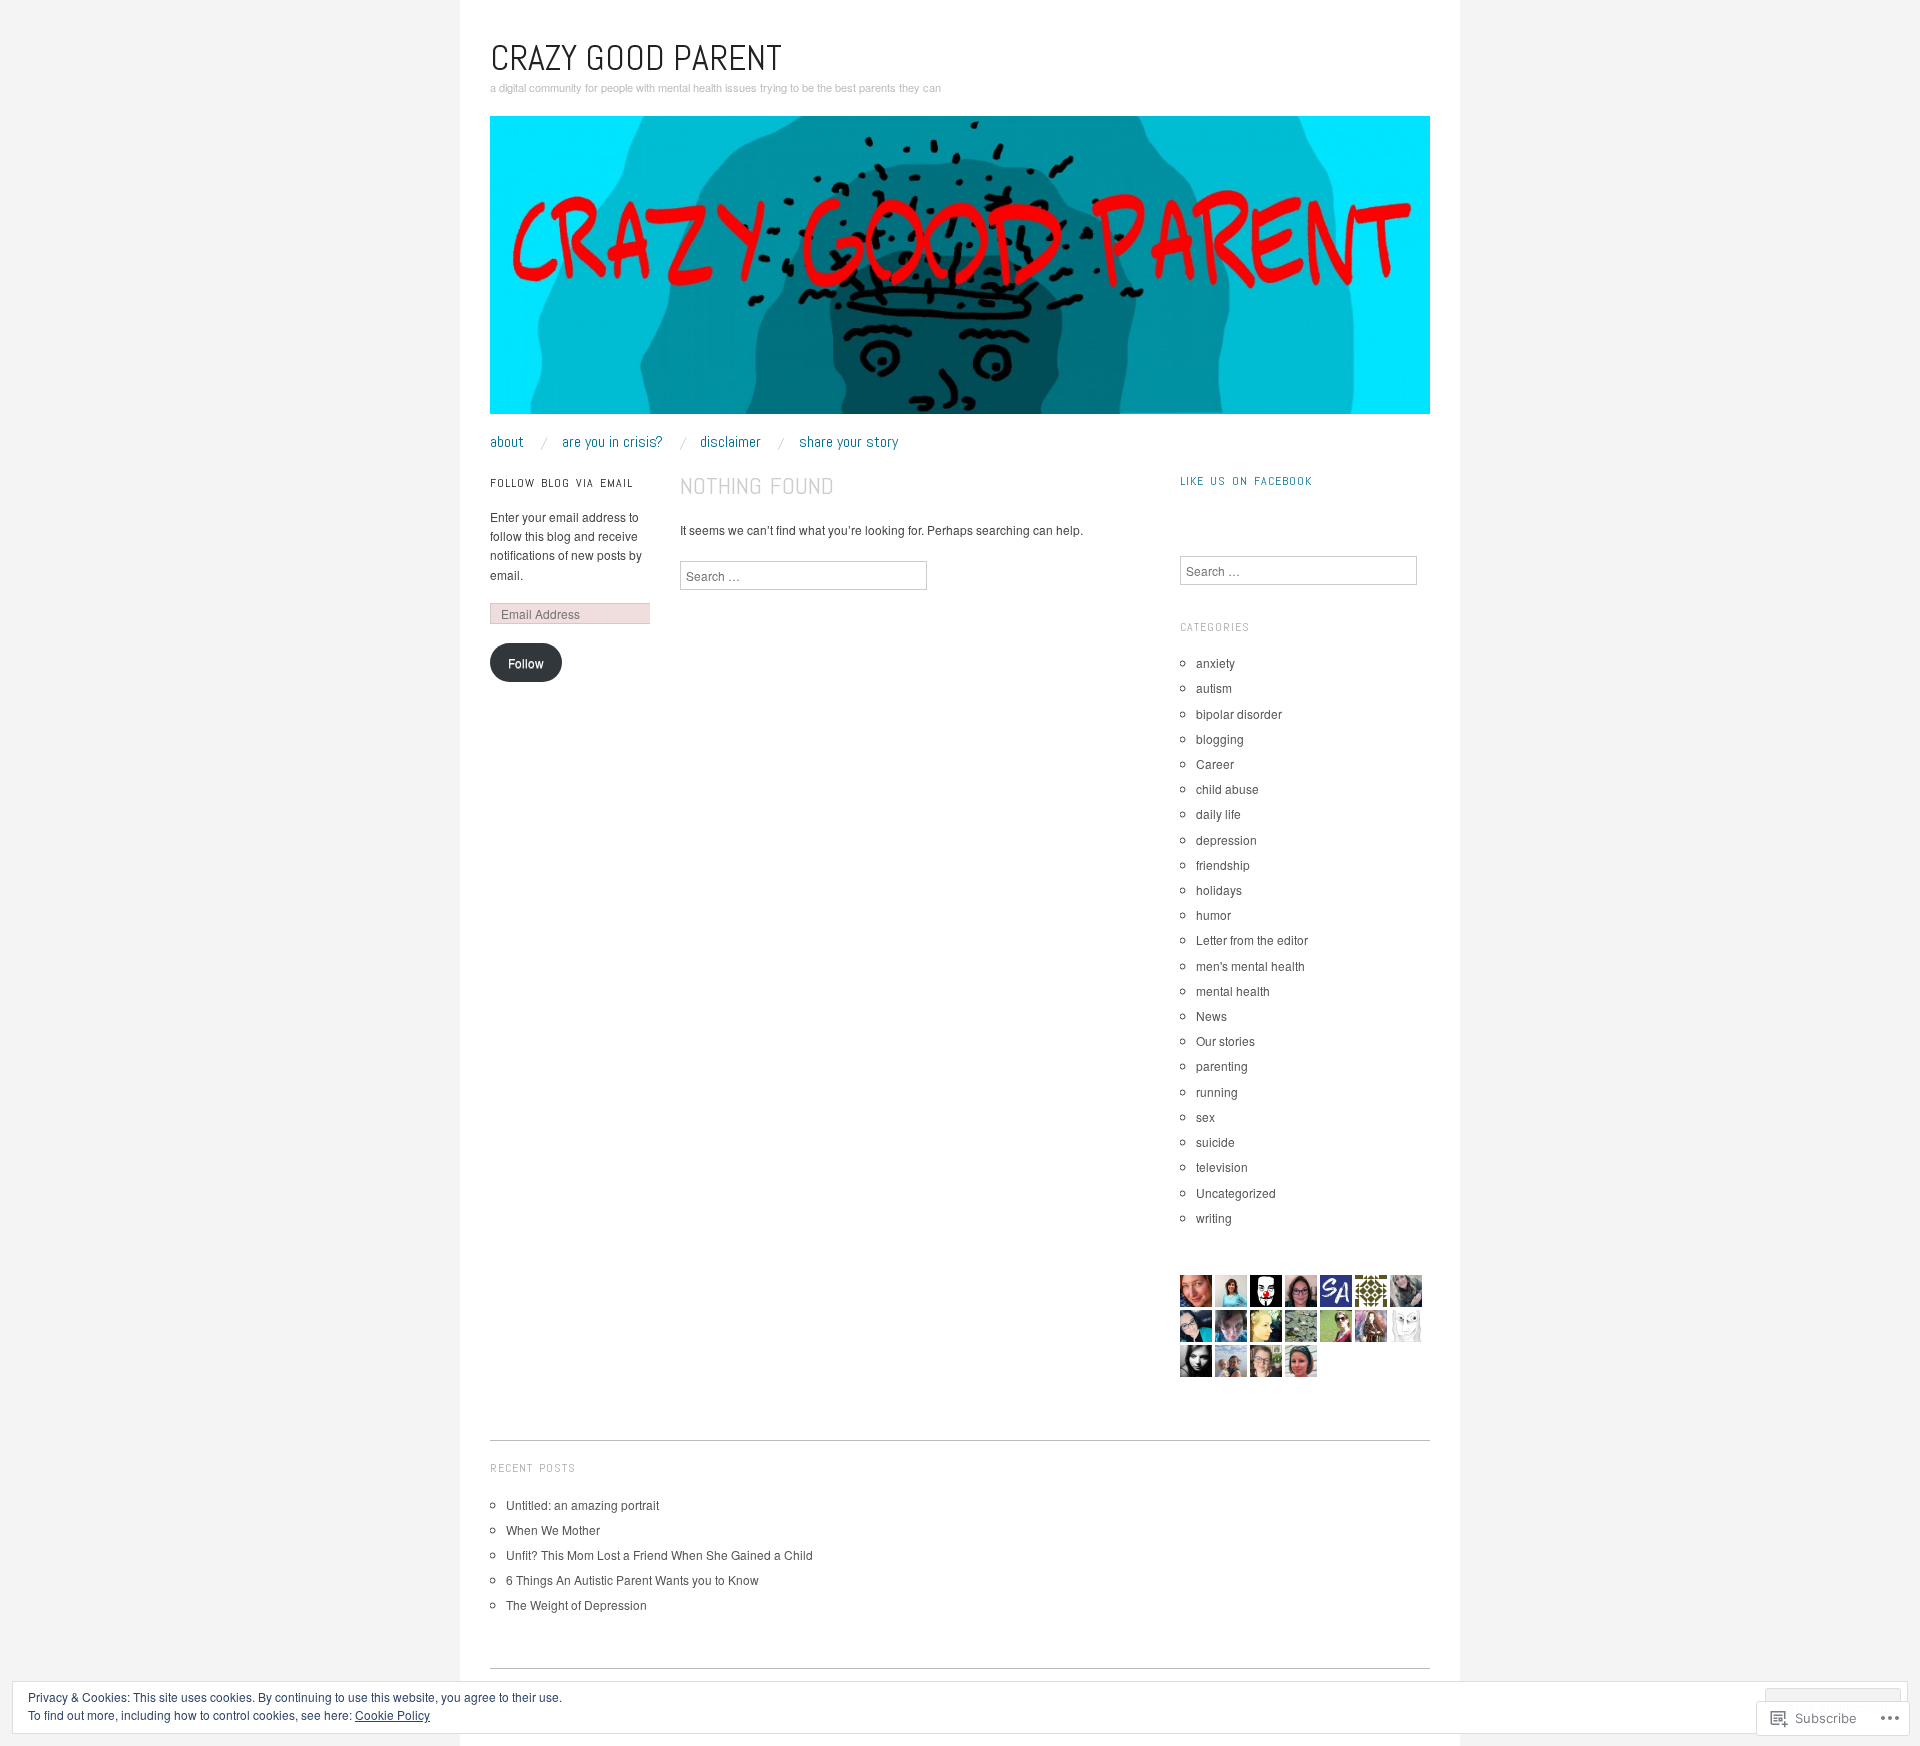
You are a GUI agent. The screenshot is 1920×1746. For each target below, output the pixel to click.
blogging (1220, 738)
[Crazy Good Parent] (960, 272)
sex (1205, 1116)
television (1222, 1166)
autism (1214, 687)
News (1211, 1015)
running (1217, 1091)
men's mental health (1250, 965)
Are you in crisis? (612, 442)
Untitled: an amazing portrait (584, 1504)
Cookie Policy (392, 1714)
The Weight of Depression (576, 1604)
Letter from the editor (1252, 939)
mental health (1233, 990)
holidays (1219, 889)
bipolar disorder (1239, 713)
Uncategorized (1236, 1192)
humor (1213, 914)
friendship (1223, 864)
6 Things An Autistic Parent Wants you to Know (632, 1579)
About (507, 442)
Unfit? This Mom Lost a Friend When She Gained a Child (659, 1554)
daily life (1218, 813)
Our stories (1225, 1040)
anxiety (1215, 662)
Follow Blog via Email (561, 483)
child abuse (1227, 788)
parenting (1222, 1065)
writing (1214, 1217)
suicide (1215, 1141)
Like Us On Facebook (1246, 481)
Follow (526, 662)
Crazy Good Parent (636, 58)
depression (1226, 839)
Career (1215, 763)
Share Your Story (848, 442)
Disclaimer (730, 442)
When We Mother (553, 1529)
